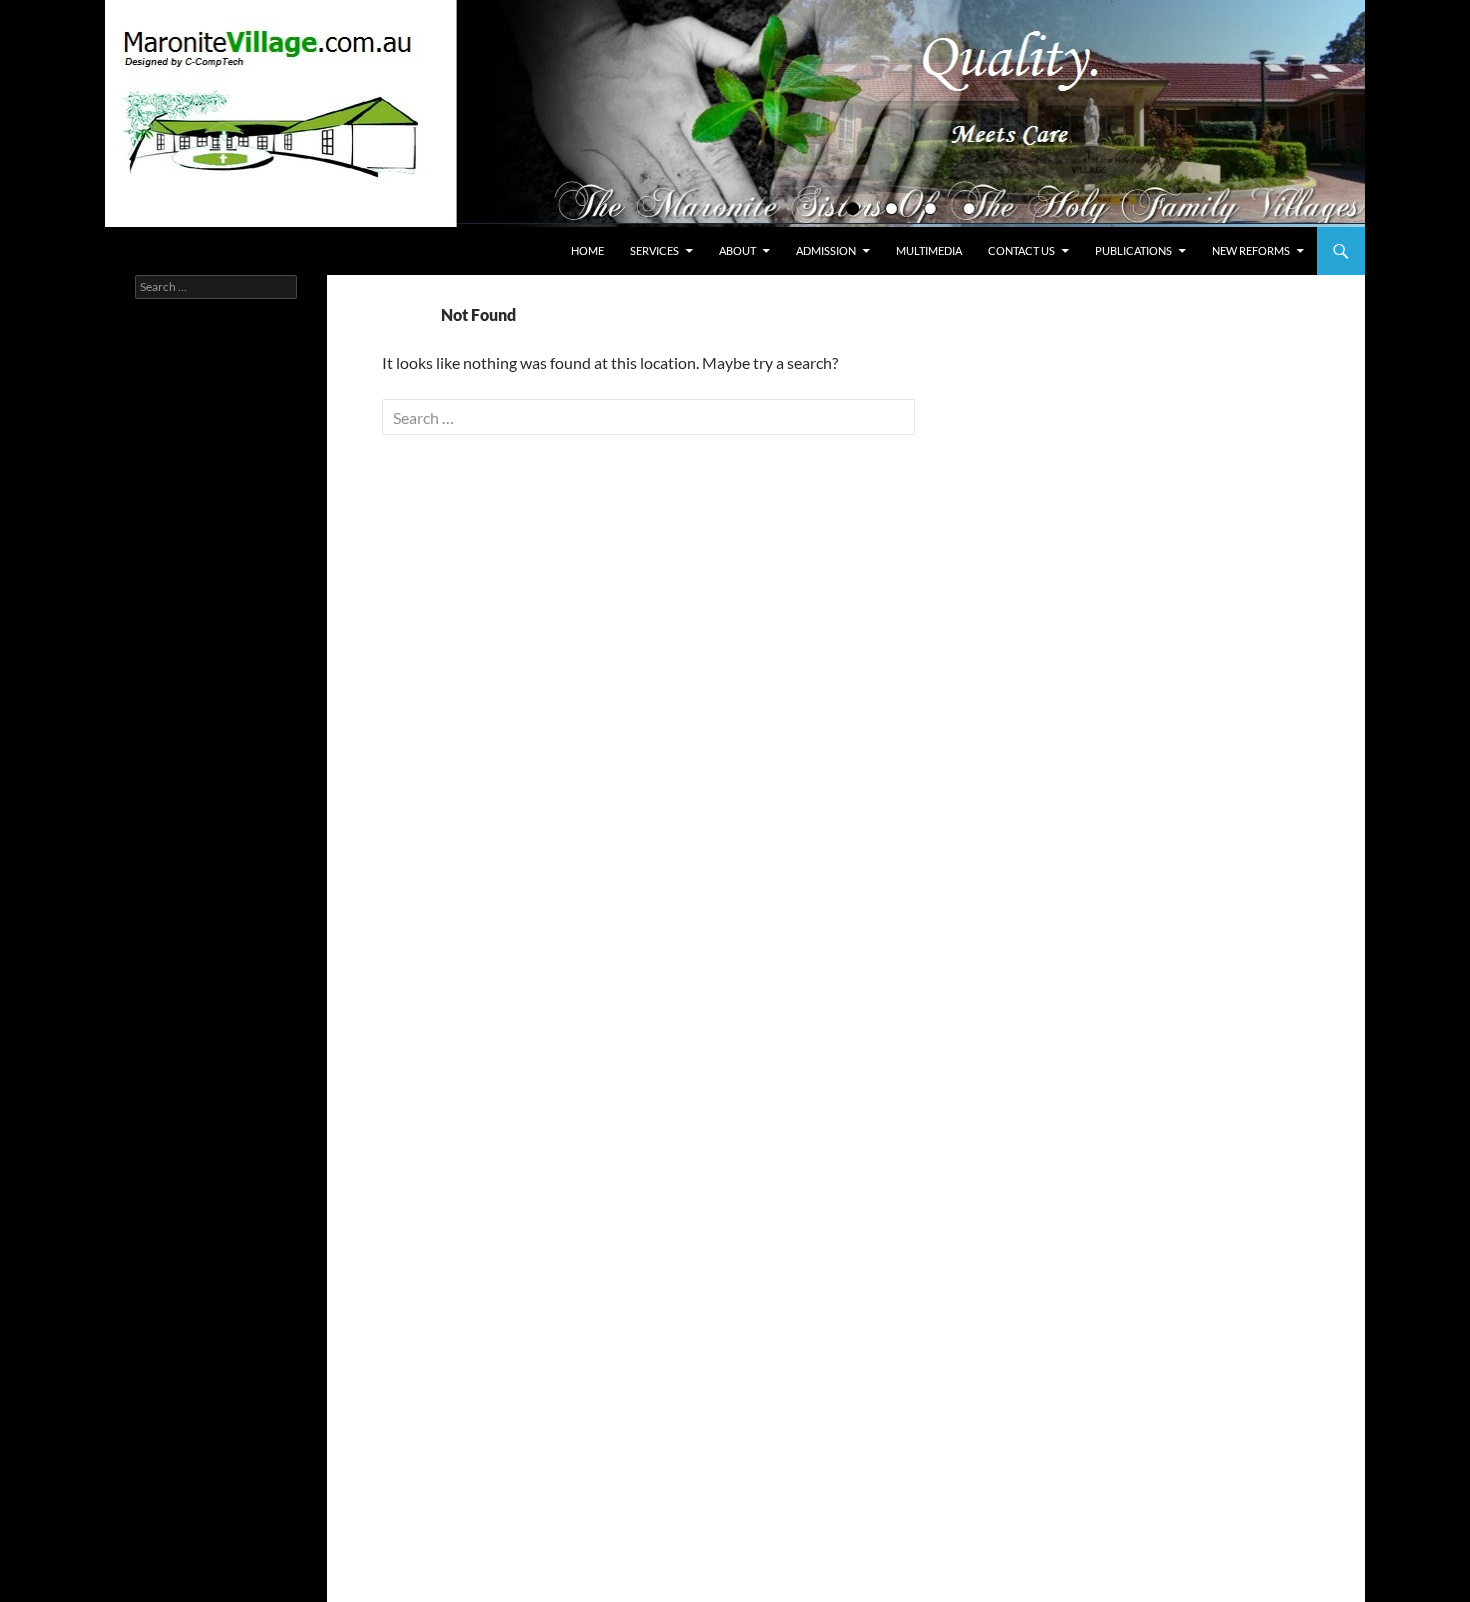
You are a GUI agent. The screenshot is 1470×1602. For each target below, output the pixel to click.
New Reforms (1251, 250)
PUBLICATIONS (1133, 250)
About (737, 250)
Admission (826, 250)
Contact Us (1021, 250)
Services (654, 250)
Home (587, 250)
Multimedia (929, 250)
